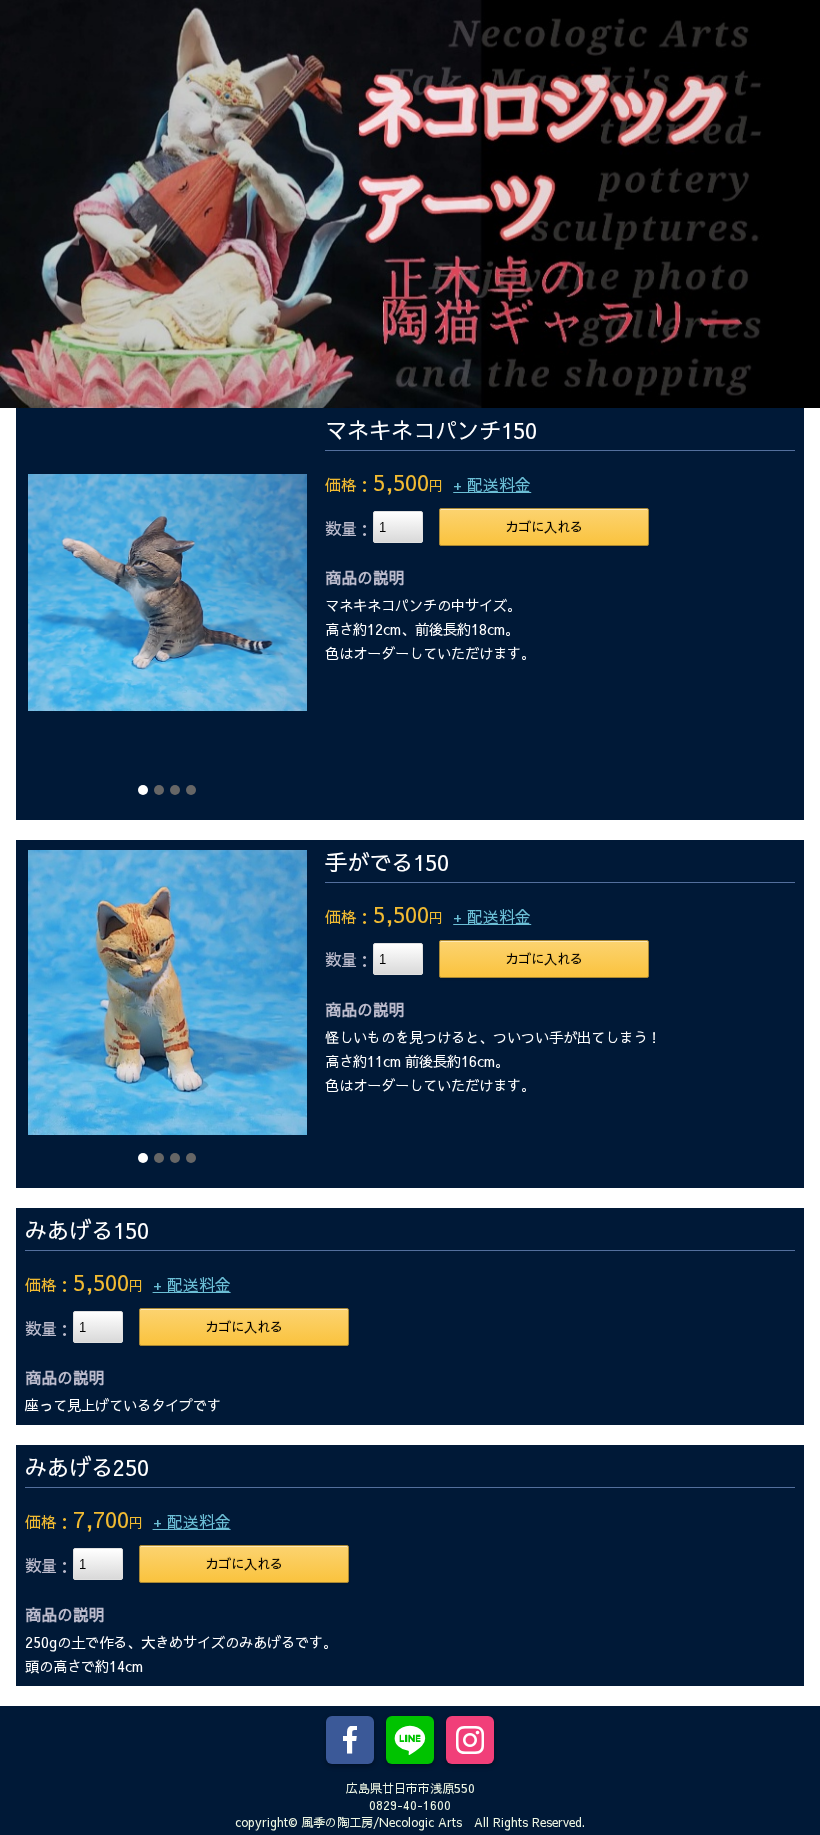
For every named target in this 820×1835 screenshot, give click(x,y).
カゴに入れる (544, 526)
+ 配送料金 (492, 484)
